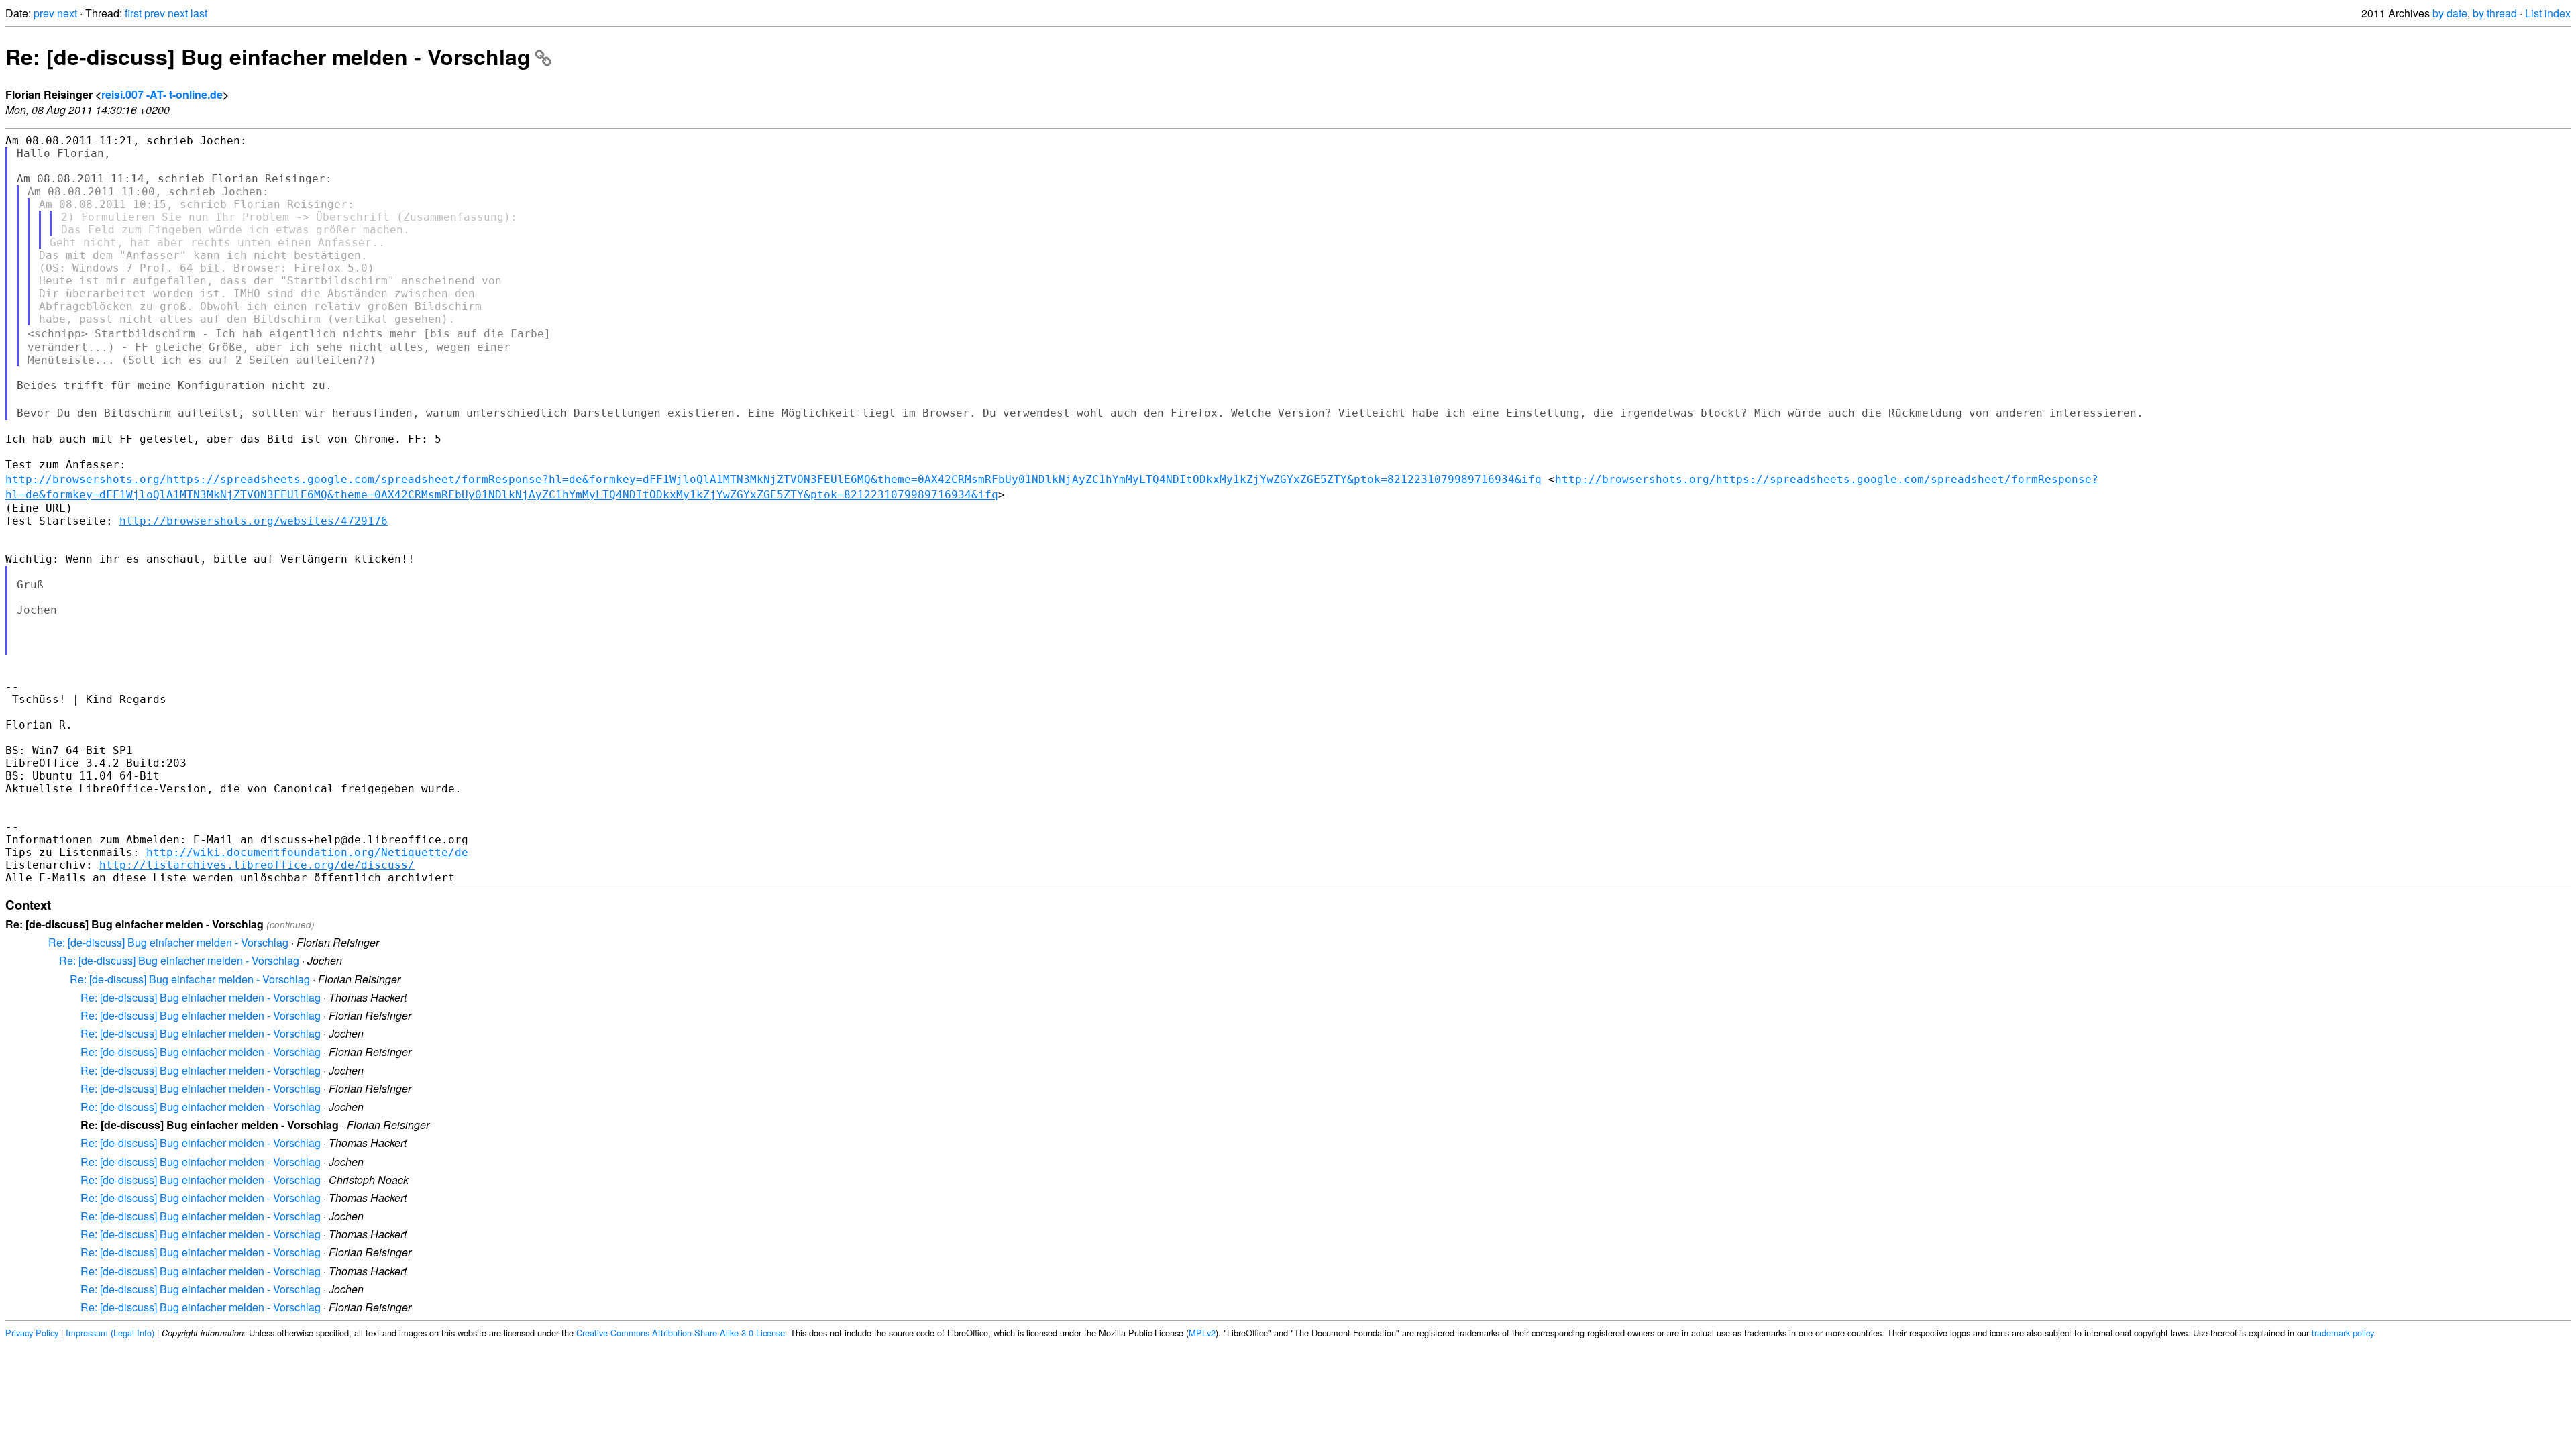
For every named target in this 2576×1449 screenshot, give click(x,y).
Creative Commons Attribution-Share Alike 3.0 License (681, 1333)
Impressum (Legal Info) (110, 1333)
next (67, 13)
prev (44, 13)
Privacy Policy (32, 1333)
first (133, 13)
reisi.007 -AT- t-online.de (162, 94)
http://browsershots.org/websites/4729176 (254, 521)
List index (2548, 13)
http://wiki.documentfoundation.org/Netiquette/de (307, 852)
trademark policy (2343, 1333)
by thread (2495, 13)
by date (2450, 13)
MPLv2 (1202, 1333)
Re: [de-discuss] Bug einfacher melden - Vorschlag (268, 56)
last (199, 13)
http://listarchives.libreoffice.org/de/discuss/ (257, 865)
